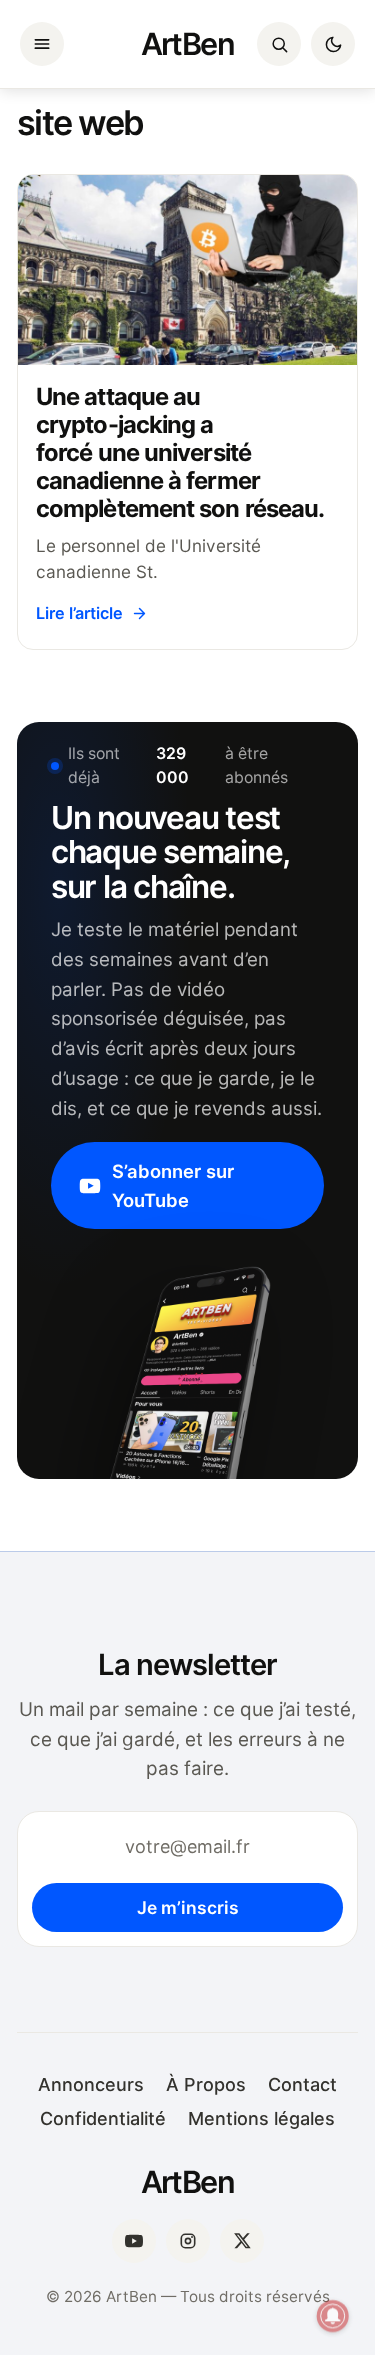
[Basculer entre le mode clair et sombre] (333, 44)
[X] (242, 2241)
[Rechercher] (279, 44)
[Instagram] (188, 2241)
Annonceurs (91, 2084)
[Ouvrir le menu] (42, 44)
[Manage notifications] (333, 2316)
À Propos (206, 2084)
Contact (302, 2084)
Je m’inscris (188, 1907)
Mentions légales (261, 2118)
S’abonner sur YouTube (173, 1185)
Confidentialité (103, 2118)
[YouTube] (134, 2241)
